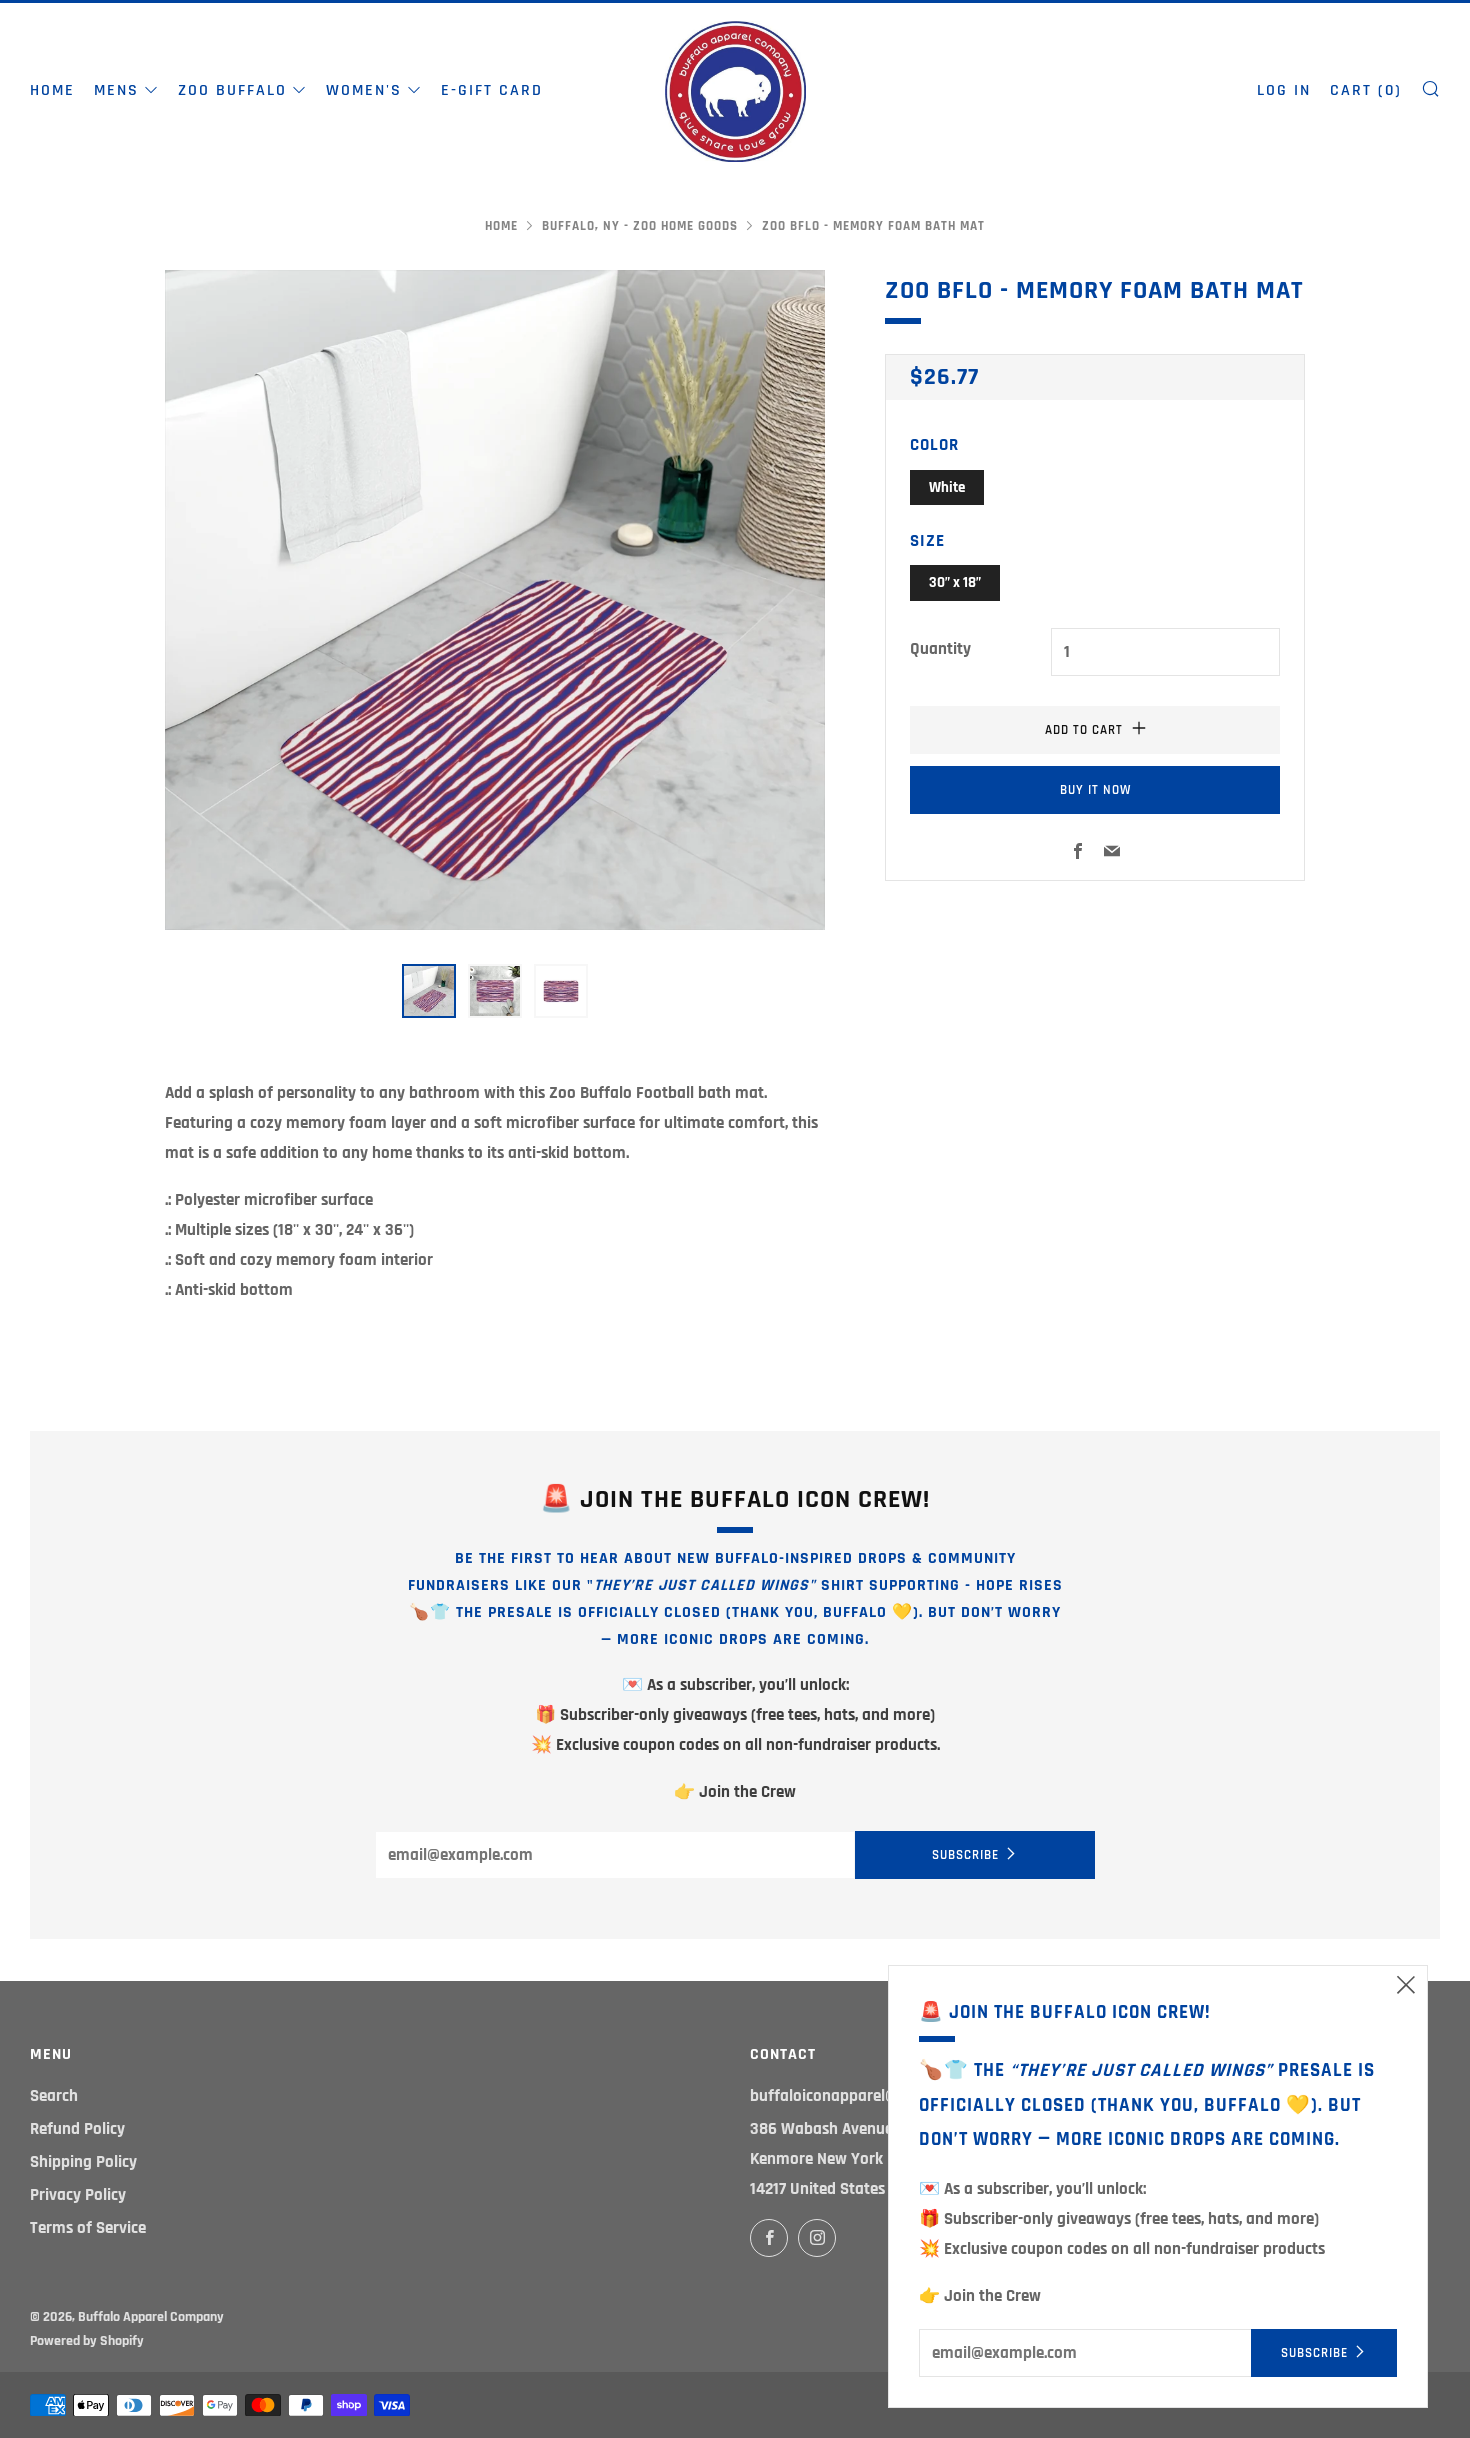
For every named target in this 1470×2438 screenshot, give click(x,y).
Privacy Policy (78, 2195)
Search (54, 2096)
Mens (116, 90)
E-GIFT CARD (492, 90)
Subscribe (965, 1855)
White (947, 487)
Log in (1284, 90)
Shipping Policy (83, 2162)
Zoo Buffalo (232, 90)
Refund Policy (77, 2129)
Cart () (1366, 90)
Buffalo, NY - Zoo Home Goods (640, 226)
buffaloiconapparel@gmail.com (860, 2096)
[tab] (429, 991)
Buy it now (1095, 790)
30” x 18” (955, 582)
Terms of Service (88, 2228)
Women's (364, 90)
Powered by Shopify (87, 2341)
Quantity (940, 649)
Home (52, 90)
